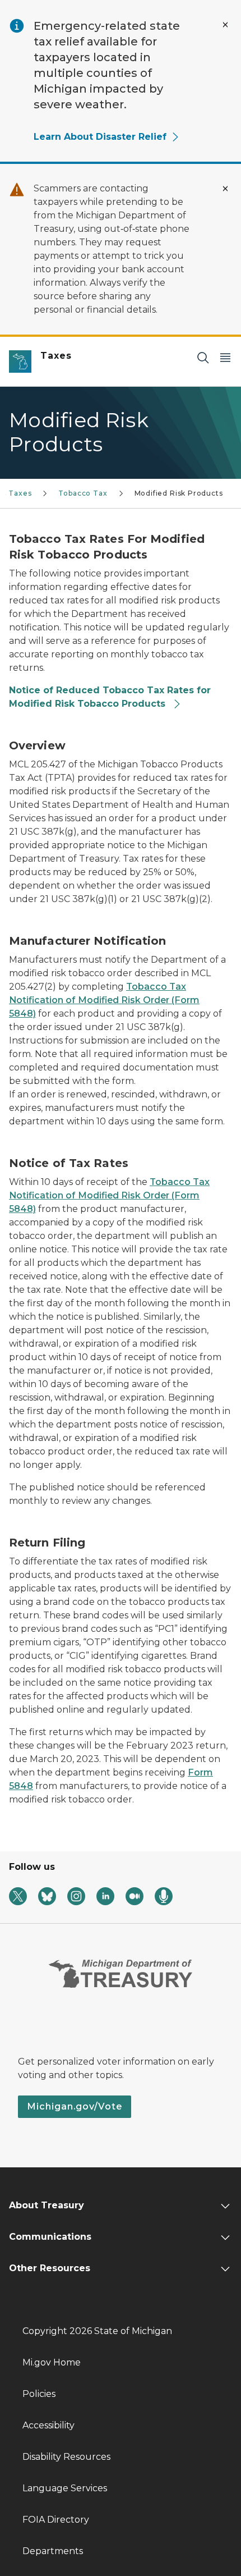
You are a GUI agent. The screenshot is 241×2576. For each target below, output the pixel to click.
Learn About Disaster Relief (100, 137)
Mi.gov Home (52, 2362)
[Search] (203, 357)
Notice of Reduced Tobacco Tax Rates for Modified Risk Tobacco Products (110, 697)
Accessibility (48, 2425)
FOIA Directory (56, 2520)
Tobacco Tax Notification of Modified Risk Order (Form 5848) (104, 1000)
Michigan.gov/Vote (75, 2106)
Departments (53, 2551)
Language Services (65, 2488)
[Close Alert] (225, 25)
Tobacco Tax (83, 493)
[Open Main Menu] (225, 357)
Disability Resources (66, 2457)
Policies (39, 2394)
